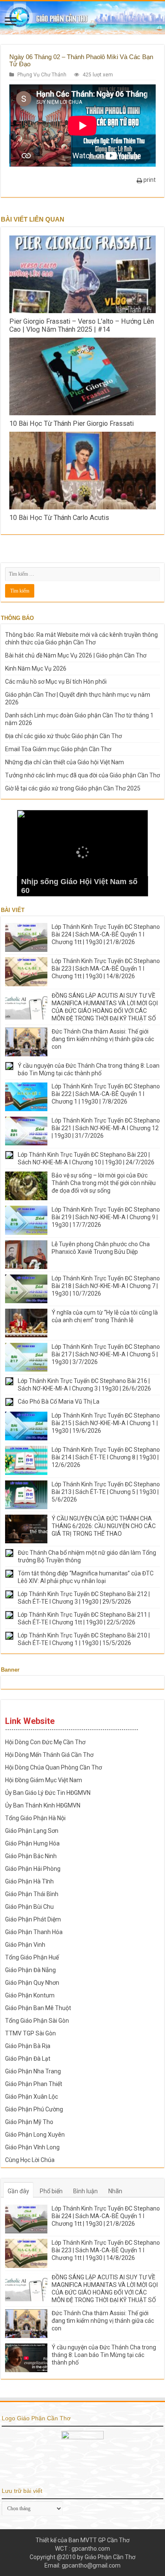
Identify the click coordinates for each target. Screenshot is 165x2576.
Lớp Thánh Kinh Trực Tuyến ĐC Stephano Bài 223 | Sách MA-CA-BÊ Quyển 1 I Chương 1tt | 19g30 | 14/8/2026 (106, 969)
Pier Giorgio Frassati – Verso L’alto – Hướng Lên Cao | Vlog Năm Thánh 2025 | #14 (82, 325)
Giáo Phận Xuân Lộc (32, 2097)
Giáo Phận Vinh (25, 1945)
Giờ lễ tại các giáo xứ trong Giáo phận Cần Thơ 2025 (73, 788)
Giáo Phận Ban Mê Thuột (38, 2008)
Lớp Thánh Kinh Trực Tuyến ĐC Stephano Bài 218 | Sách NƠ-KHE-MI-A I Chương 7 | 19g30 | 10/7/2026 (106, 1286)
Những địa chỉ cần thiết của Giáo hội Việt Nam (65, 762)
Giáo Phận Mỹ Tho (29, 2122)
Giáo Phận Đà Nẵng (30, 1970)
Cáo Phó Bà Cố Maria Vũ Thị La (59, 1402)
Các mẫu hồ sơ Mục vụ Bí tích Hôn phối (56, 682)
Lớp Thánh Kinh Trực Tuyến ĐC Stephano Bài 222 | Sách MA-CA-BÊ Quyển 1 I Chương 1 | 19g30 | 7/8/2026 (106, 1094)
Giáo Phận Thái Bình (32, 1894)
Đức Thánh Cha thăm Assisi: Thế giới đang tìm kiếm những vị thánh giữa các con (103, 1039)
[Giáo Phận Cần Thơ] (82, 18)
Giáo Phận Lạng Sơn (32, 1831)
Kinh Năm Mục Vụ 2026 (36, 668)
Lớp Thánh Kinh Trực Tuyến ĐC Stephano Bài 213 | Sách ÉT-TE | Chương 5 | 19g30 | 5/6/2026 (106, 1492)
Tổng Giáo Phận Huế (32, 1957)
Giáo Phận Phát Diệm (33, 1919)
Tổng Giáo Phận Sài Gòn (37, 2021)
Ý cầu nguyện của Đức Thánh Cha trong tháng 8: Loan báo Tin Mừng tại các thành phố (104, 2355)
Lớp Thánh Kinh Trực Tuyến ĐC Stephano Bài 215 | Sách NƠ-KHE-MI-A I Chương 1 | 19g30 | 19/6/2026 (106, 1423)
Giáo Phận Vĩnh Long (32, 2147)
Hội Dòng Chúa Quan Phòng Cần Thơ (54, 1767)
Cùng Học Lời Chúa (30, 2160)
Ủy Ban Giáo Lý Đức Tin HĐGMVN (48, 1793)
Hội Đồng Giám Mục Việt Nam (44, 1780)
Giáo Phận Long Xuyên (35, 2135)
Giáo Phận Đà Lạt (28, 2059)
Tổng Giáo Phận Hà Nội (35, 1818)
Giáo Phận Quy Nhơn (32, 1983)
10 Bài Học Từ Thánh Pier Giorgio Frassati (71, 423)
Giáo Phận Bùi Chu (29, 1907)
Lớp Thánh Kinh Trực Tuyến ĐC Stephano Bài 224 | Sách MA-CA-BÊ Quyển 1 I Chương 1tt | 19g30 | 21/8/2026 (106, 934)
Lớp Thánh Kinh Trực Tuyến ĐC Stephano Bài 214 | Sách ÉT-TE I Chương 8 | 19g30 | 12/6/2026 (106, 1457)
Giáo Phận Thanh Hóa (34, 1932)
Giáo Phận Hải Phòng (33, 1869)
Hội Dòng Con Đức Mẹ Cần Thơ (45, 1742)
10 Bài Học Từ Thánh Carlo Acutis (59, 518)
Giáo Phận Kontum (30, 1995)
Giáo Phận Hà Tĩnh (29, 1881)
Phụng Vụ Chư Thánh (42, 75)
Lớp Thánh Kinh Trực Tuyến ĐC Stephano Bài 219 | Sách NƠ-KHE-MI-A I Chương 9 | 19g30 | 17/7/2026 (106, 1217)
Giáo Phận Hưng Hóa (32, 1843)
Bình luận (85, 2191)
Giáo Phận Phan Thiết (34, 2084)
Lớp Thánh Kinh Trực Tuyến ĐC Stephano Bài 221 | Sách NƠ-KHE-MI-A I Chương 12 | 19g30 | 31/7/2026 (106, 1128)
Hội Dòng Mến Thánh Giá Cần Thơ (49, 1755)
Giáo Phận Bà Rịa (28, 2046)
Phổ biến (51, 2191)
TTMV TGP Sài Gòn (30, 2033)
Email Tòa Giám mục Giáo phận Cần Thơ (58, 749)
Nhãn (115, 2191)
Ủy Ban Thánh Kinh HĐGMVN (43, 1805)
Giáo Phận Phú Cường (34, 2109)
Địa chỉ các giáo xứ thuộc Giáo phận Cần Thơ (63, 736)
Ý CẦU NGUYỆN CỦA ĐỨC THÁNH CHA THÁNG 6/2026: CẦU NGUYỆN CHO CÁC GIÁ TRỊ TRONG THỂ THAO (104, 1526)
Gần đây (18, 2191)
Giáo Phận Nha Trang (33, 2071)
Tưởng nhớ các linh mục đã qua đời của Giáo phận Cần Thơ (82, 775)
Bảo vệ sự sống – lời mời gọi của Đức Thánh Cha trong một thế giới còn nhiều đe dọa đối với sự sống (104, 1183)
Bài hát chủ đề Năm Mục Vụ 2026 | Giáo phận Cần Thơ (76, 655)
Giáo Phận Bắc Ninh (31, 1856)
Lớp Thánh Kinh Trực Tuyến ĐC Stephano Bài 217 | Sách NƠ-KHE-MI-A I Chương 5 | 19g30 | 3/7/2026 (106, 1354)
